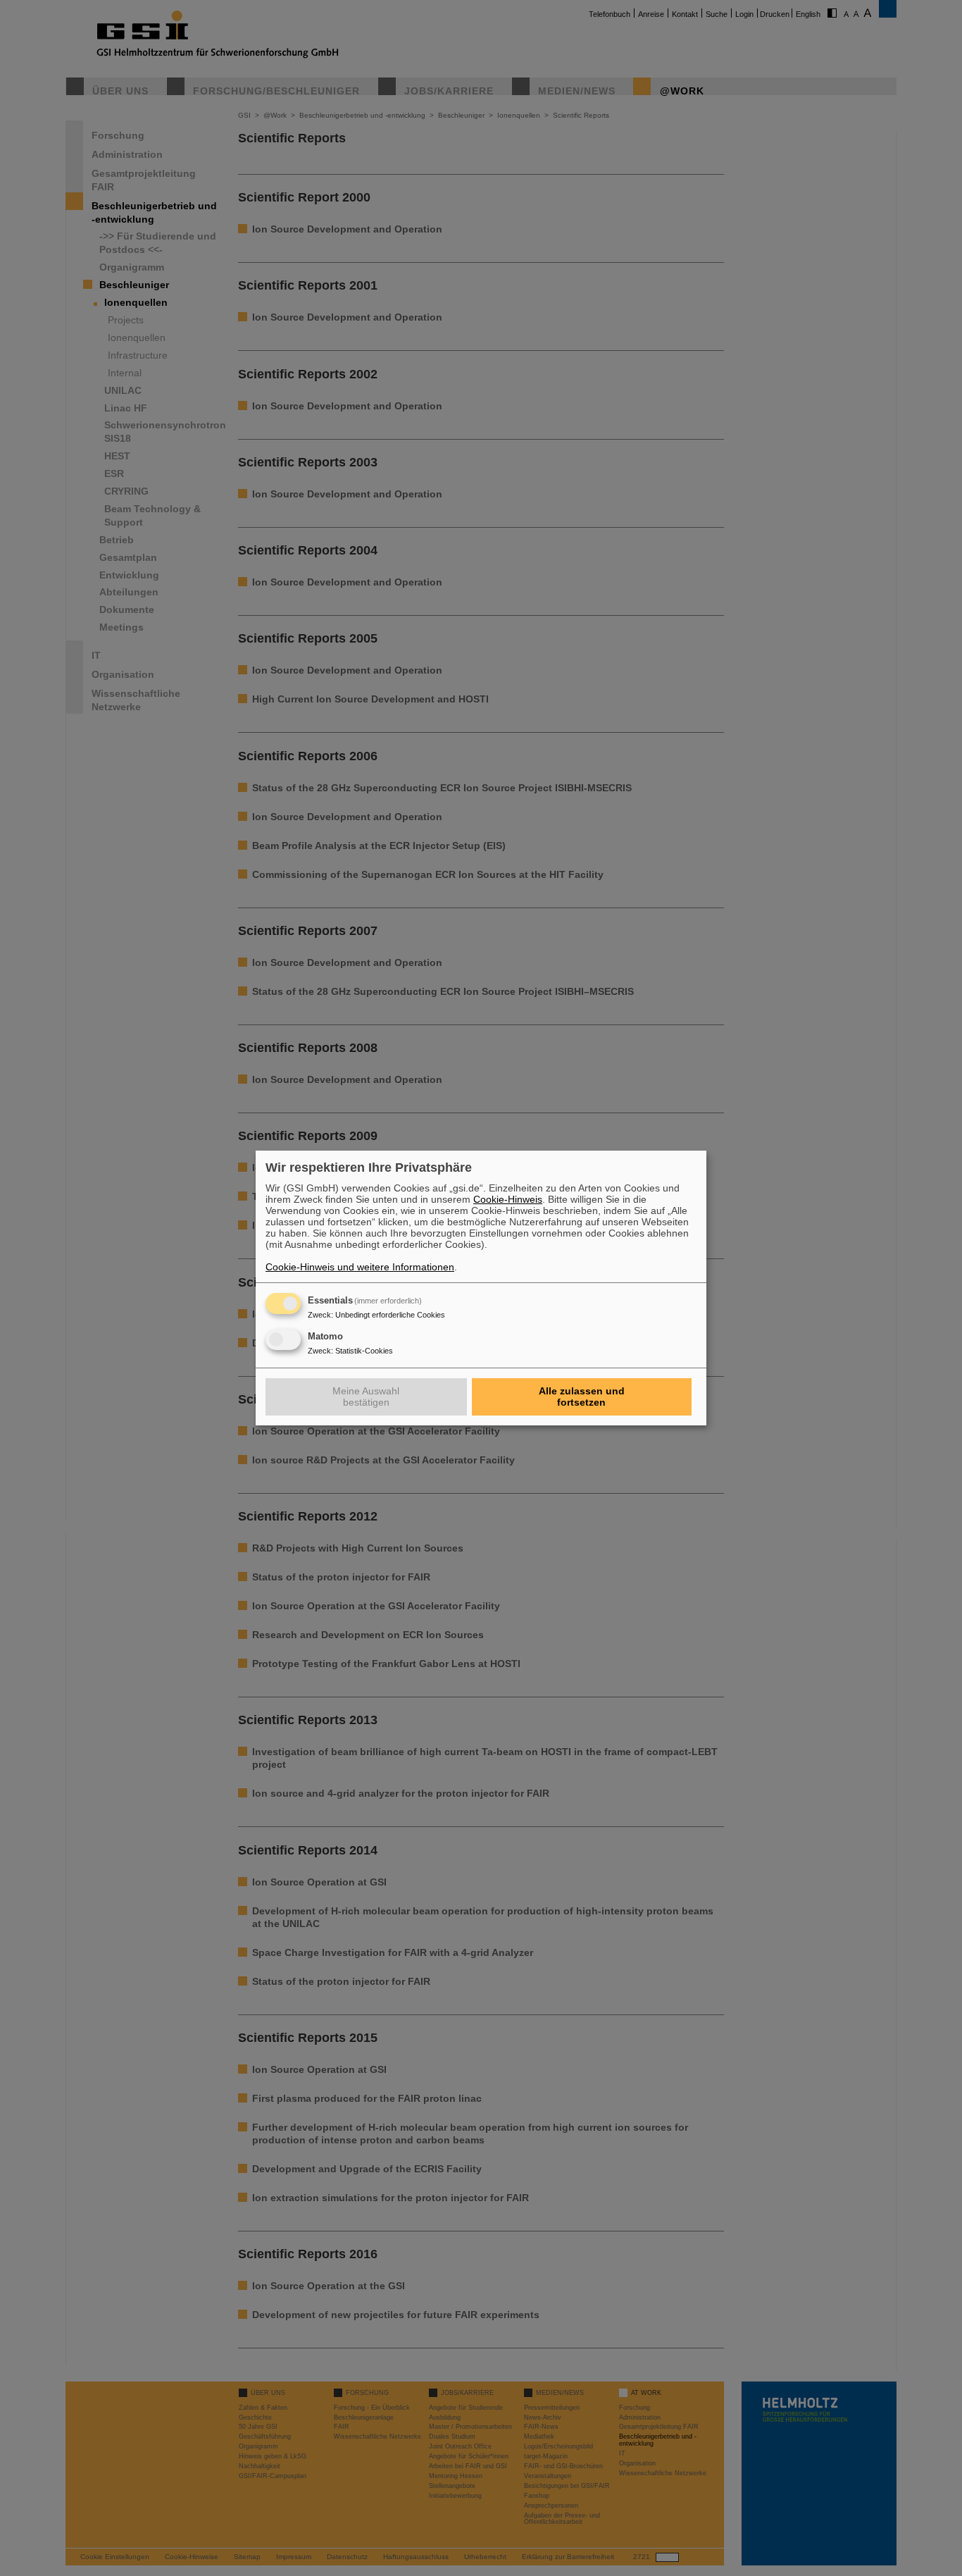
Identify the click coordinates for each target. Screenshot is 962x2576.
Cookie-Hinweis (508, 1199)
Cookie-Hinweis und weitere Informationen (360, 1267)
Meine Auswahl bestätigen (366, 1397)
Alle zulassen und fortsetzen (582, 1397)
